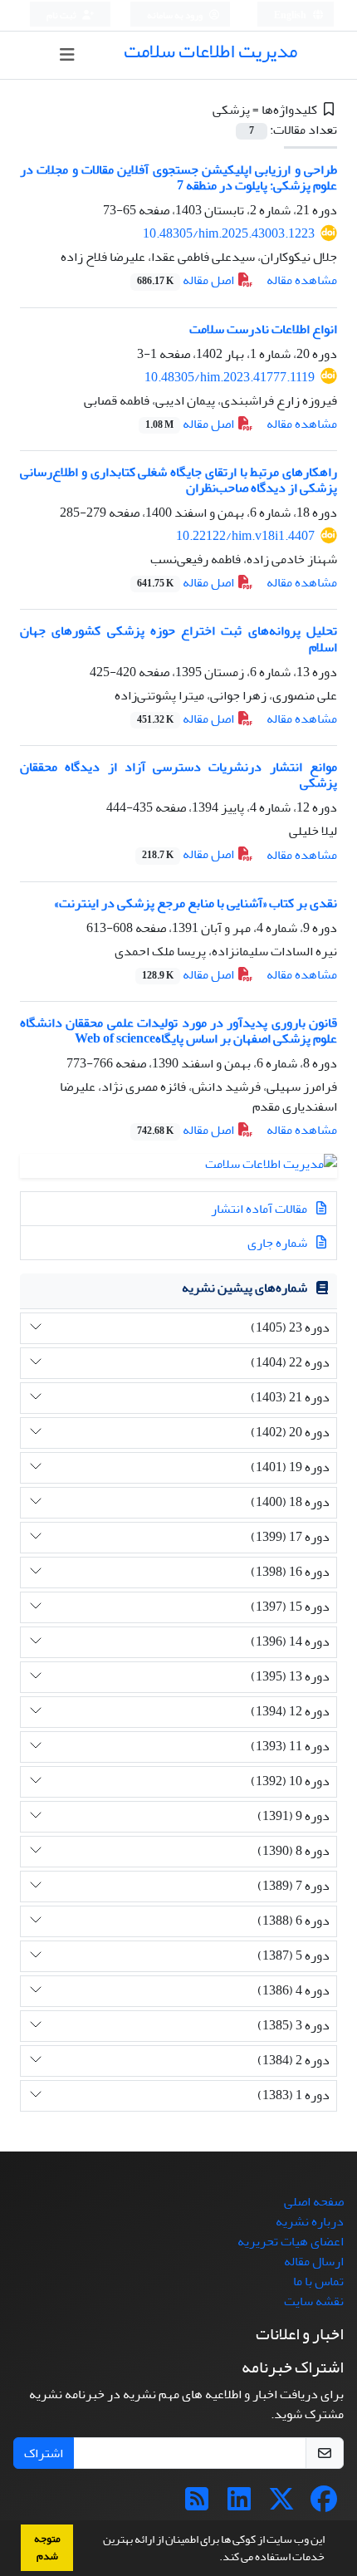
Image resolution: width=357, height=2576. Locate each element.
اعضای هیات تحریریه (291, 2241)
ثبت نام (62, 15)
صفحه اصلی (314, 2201)
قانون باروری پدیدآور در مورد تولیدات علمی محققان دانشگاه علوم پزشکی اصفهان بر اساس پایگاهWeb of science (178, 1030)
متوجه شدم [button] (47, 2547)
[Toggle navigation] (67, 55)
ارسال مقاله (314, 2261)
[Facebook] (324, 2505)
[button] (215, 2559)
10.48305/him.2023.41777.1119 (230, 377)
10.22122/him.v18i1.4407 (245, 536)
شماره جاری (279, 1243)
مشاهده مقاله (302, 280)
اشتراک (44, 2453)
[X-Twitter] (281, 2505)
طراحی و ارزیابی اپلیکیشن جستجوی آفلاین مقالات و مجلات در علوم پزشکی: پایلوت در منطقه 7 (178, 177)
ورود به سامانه (176, 15)
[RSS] (197, 2505)
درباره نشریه (310, 2221)
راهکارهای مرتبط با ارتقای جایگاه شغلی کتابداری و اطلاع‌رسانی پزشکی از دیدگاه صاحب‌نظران (178, 480)
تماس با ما (318, 2281)
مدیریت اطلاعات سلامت (210, 51)
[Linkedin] (239, 2505)
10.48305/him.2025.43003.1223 (229, 233)
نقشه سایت (314, 2301)
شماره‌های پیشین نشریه (245, 1288)
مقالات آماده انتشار (260, 1209)
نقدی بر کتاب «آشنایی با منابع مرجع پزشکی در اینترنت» (196, 903)
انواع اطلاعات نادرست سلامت (263, 329)
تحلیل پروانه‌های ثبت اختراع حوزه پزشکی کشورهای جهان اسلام (178, 638)
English (291, 15)
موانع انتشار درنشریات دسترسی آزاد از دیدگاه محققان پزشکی (178, 775)
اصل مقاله (187, 280)
